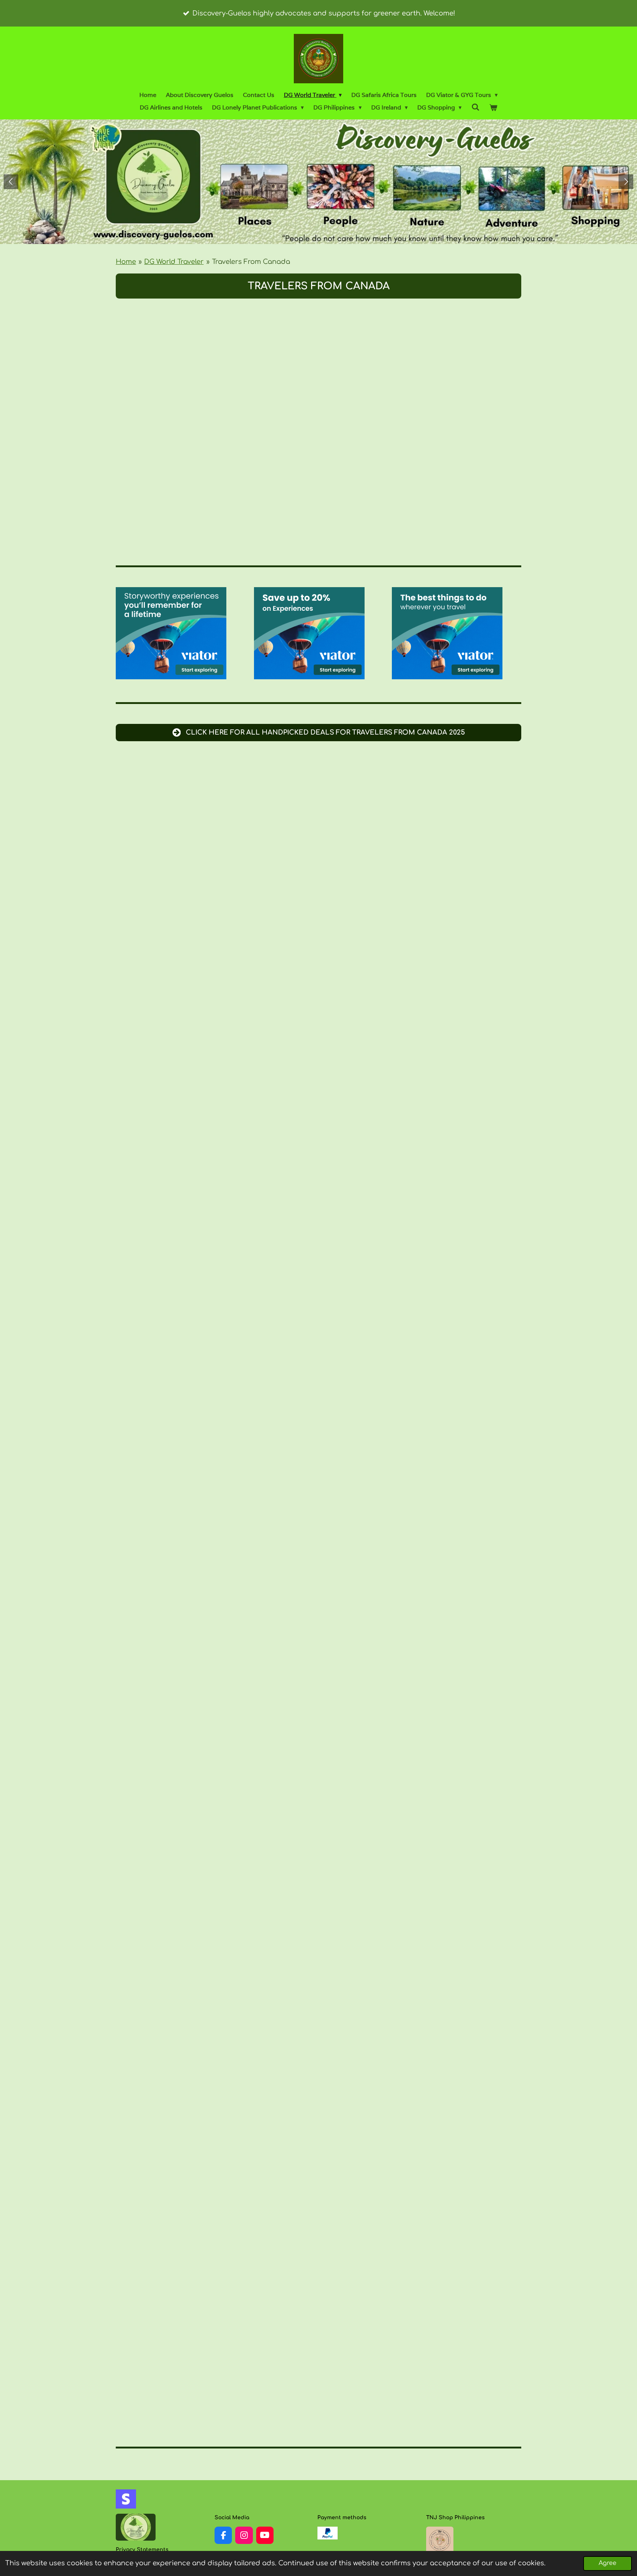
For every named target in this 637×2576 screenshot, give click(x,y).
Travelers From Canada (251, 262)
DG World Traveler (174, 262)
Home (126, 262)
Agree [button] (608, 2563)
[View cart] (493, 108)
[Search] (475, 107)
